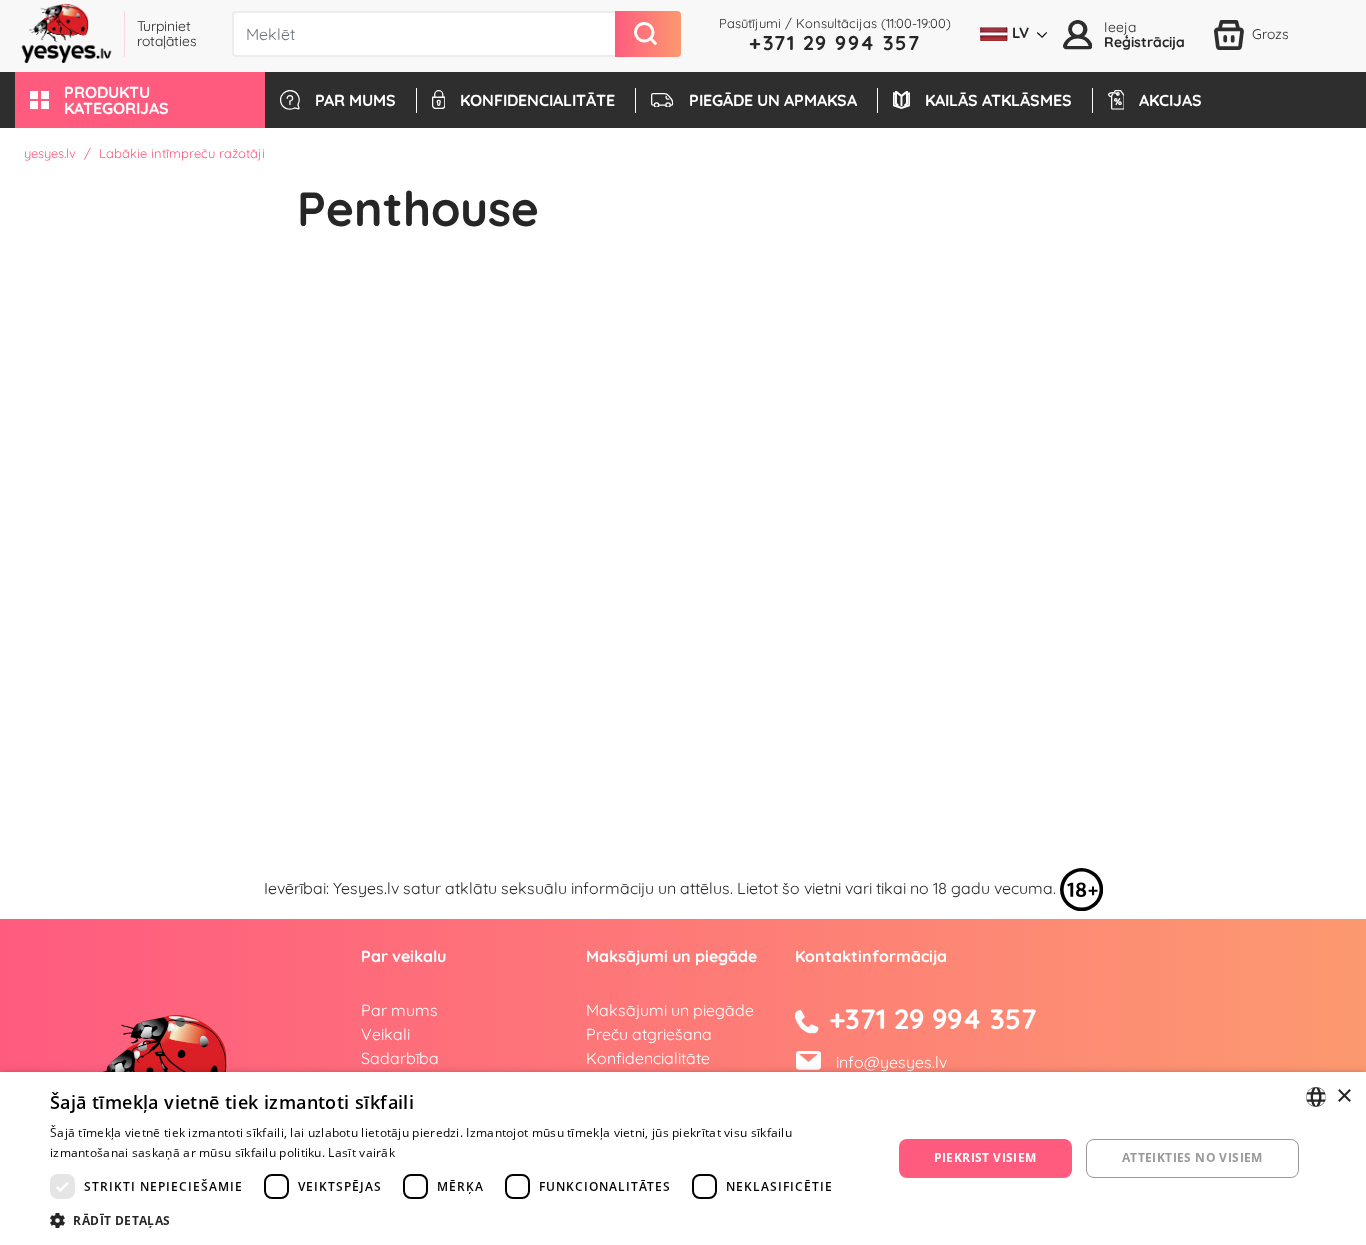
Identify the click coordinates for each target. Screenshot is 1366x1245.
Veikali (385, 1034)
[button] (140, 100)
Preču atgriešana (649, 1034)
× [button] (1343, 1096)
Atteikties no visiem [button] (1192, 1157)
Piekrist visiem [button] (985, 1157)
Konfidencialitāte (648, 1058)
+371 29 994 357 (835, 42)
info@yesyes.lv (891, 1062)
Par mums (399, 1010)
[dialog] (683, 1158)
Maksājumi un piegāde (670, 1010)
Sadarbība (400, 1058)
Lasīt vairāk (361, 1152)
